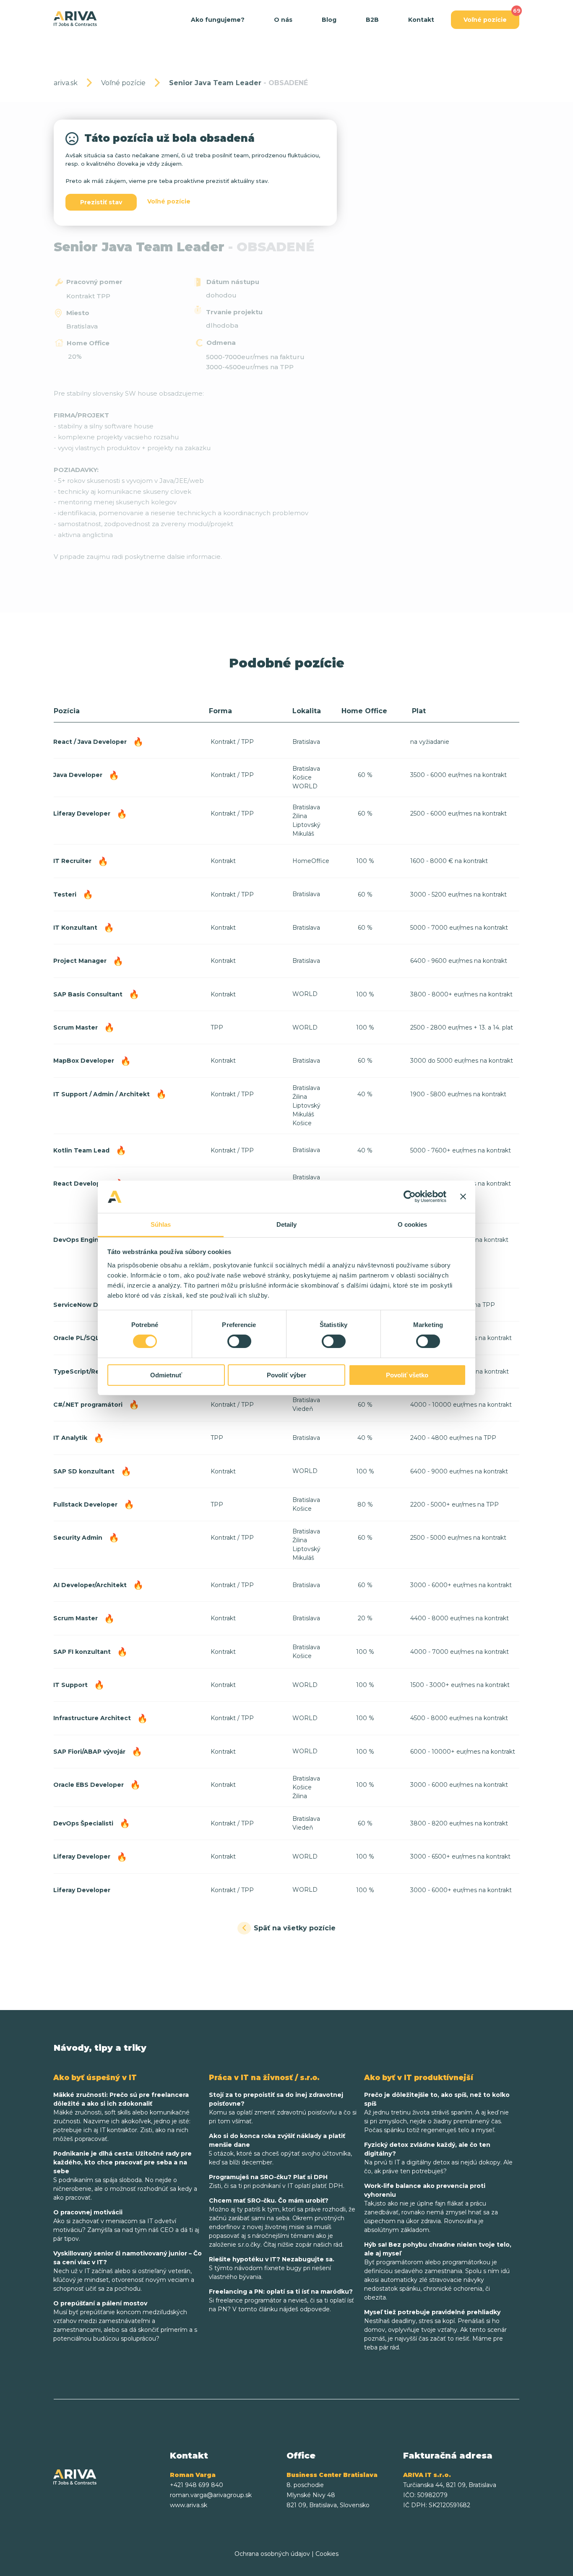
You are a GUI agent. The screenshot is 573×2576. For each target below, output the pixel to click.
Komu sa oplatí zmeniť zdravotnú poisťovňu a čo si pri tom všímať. (283, 2108)
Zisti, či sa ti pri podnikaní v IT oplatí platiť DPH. (277, 2181)
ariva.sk (66, 83)
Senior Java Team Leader (238, 83)
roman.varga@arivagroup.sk (211, 2495)
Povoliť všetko (407, 1375)
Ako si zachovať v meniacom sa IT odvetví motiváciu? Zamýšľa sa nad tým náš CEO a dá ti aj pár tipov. (126, 2225)
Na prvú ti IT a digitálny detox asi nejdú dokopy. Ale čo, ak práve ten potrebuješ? (438, 2158)
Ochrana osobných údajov (272, 2554)
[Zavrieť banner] (463, 1197)
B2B (372, 20)
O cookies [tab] (413, 1224)
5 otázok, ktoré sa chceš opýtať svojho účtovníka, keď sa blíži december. (280, 2149)
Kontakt (421, 20)
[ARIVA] (75, 19)
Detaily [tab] (287, 1224)
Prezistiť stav (101, 202)
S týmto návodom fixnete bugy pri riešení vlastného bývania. (272, 2268)
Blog (329, 20)
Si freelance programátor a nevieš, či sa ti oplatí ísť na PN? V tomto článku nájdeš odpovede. (281, 2300)
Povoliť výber (286, 1375)
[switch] (239, 1341)
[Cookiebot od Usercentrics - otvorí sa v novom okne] (410, 1197)
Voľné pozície (485, 20)
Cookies (327, 2554)
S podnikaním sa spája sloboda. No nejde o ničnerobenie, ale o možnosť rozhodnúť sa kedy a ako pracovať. (125, 2176)
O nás (283, 20)
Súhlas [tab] (161, 1224)
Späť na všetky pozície (295, 1928)
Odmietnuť (166, 1375)
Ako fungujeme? (218, 20)
